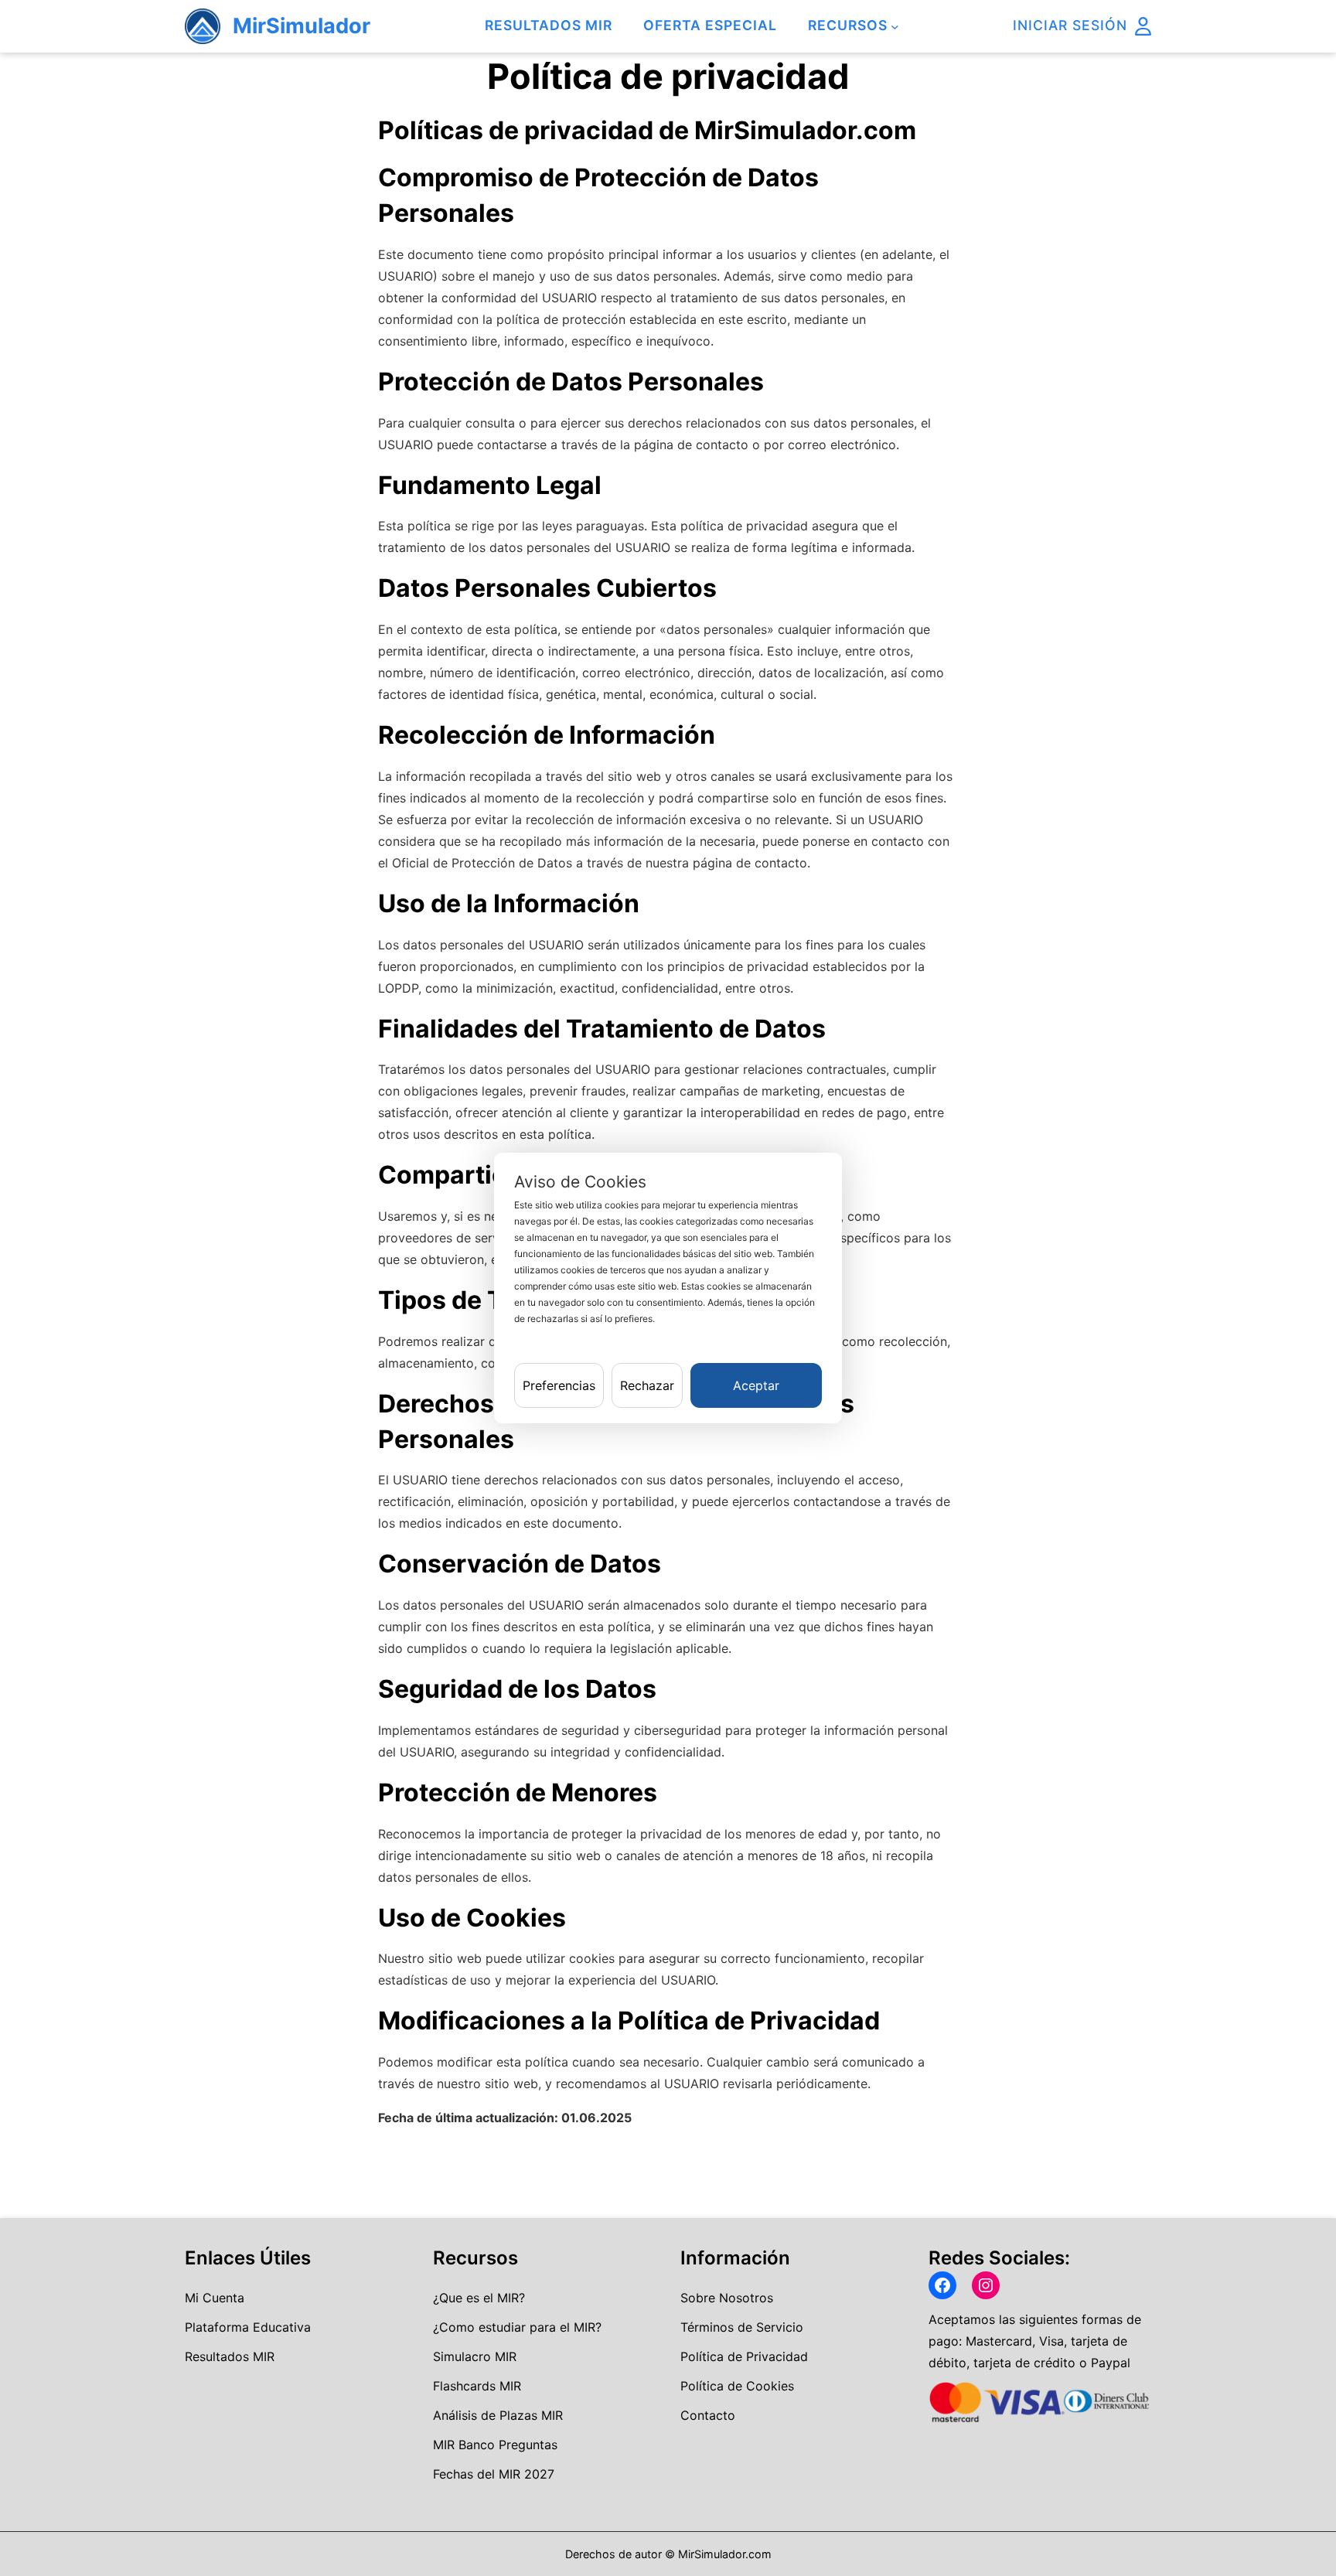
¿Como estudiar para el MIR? (517, 2327)
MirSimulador (302, 26)
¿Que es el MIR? (479, 2298)
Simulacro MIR (475, 2356)
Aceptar (756, 1385)
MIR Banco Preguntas (495, 2445)
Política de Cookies (737, 2386)
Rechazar (647, 1385)
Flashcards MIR (477, 2386)
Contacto (708, 2415)
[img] (1143, 26)
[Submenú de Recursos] (895, 27)
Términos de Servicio (742, 2327)
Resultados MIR (230, 2356)
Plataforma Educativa (248, 2327)
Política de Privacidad (744, 2356)
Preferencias (559, 1385)
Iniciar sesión (1070, 25)
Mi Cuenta (215, 2298)
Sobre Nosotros (727, 2298)
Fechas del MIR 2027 (494, 2474)
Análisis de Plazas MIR (498, 2415)
